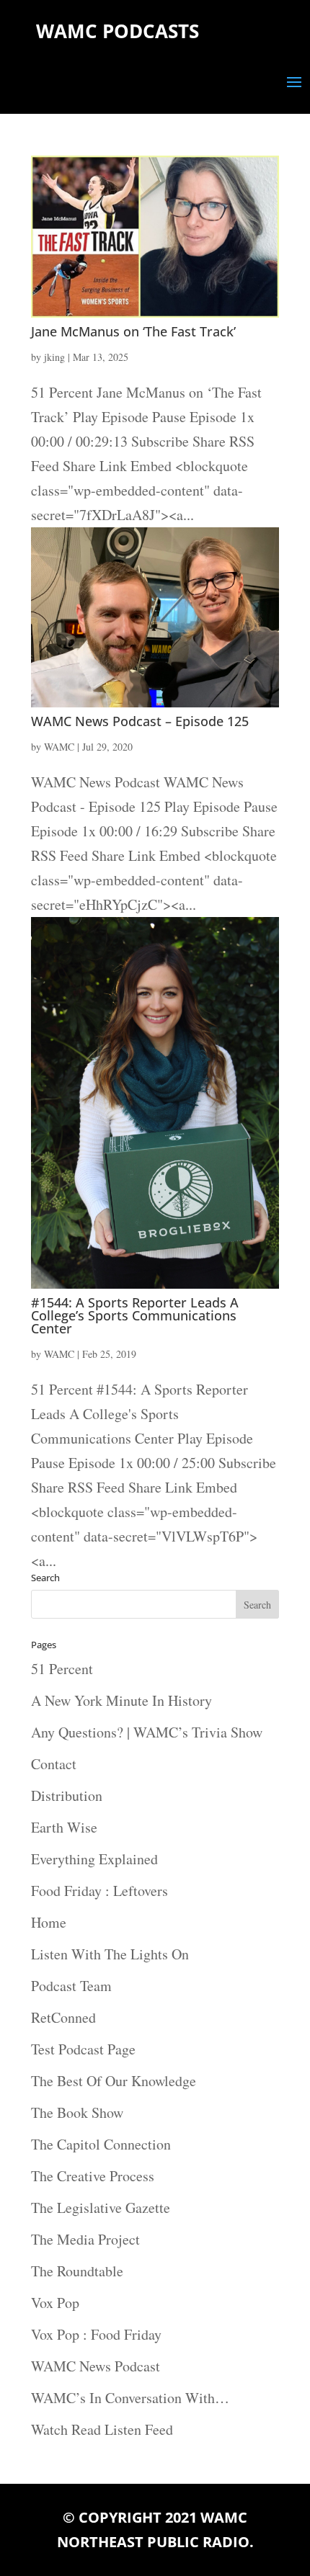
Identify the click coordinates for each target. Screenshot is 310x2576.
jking (54, 357)
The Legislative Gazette (101, 2208)
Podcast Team (71, 1986)
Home (49, 1922)
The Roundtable (77, 2271)
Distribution (67, 1795)
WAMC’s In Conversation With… (130, 2398)
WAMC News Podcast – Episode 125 (140, 721)
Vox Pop (55, 2303)
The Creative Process (93, 2176)
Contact (54, 1764)
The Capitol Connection (101, 2144)
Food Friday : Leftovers (99, 1891)
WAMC (59, 747)
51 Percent (62, 1669)
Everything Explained (94, 1859)
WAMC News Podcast (96, 2366)
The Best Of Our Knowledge (114, 2081)
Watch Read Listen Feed (102, 2429)
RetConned (63, 2017)
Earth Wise (64, 1827)
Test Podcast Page (83, 2049)
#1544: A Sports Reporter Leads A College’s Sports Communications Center (135, 1315)
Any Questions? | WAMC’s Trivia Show (147, 1732)
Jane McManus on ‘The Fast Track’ (133, 331)
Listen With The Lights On (110, 1954)
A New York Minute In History (121, 1700)
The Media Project (85, 2239)
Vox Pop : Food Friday (96, 2334)
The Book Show (77, 2112)
